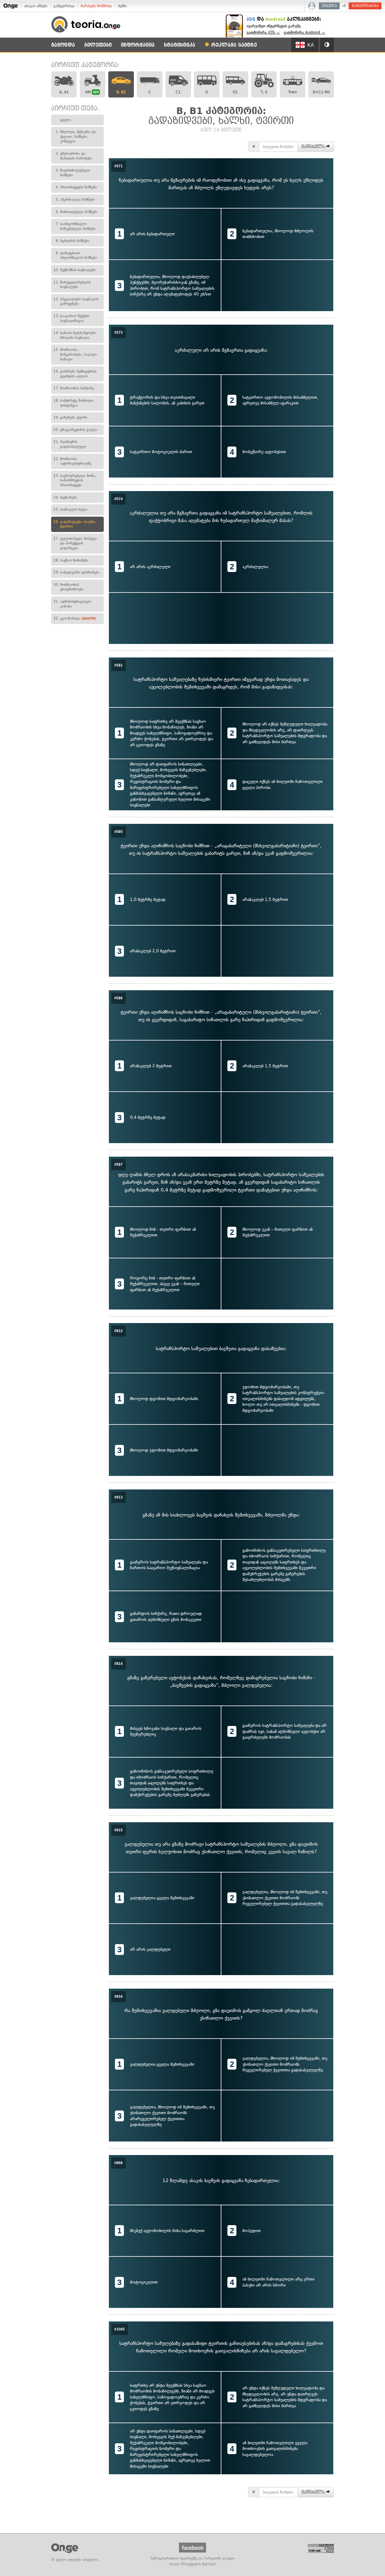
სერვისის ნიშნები (72, 241)
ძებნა (122, 6)
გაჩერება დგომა (70, 417)
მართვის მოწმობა (96, 6)
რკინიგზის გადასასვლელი (70, 444)
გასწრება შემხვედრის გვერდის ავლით (75, 374)
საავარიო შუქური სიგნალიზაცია (71, 318)
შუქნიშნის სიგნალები (74, 270)
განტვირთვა (64, 6)
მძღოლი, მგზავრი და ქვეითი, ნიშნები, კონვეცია (76, 136)
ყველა (66, 120)
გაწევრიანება (365, 6)
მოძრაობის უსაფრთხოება (69, 587)
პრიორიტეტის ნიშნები (76, 187)
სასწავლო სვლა (70, 509)
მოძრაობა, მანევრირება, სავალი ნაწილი (75, 354)
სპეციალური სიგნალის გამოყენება (76, 302)
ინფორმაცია (138, 45)
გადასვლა (314, 147)
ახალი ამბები (36, 6)
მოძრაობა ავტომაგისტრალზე (72, 461)
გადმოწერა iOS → (263, 32)
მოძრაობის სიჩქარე (74, 388)
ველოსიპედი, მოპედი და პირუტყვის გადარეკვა (75, 543)
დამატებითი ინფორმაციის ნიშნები (76, 255)
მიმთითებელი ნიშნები (77, 212)
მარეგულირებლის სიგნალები (72, 285)
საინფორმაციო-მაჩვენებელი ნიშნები (76, 226)
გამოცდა (63, 45)
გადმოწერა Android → (305, 32)
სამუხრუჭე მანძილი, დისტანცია (74, 403)
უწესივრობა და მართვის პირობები (74, 156)
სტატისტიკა (180, 45)
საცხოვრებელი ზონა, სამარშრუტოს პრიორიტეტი (75, 480)
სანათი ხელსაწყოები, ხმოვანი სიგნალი (75, 335)
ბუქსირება (65, 497)
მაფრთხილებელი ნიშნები (73, 173)
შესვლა (330, 6)
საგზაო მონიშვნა (71, 560)
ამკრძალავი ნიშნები (75, 199)
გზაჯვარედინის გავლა (75, 430)
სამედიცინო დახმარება (76, 572)
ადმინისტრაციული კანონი (72, 604)
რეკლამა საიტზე (233, 45)
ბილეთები (98, 45)
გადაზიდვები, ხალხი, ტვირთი (75, 524)
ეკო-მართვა (74, 618)
